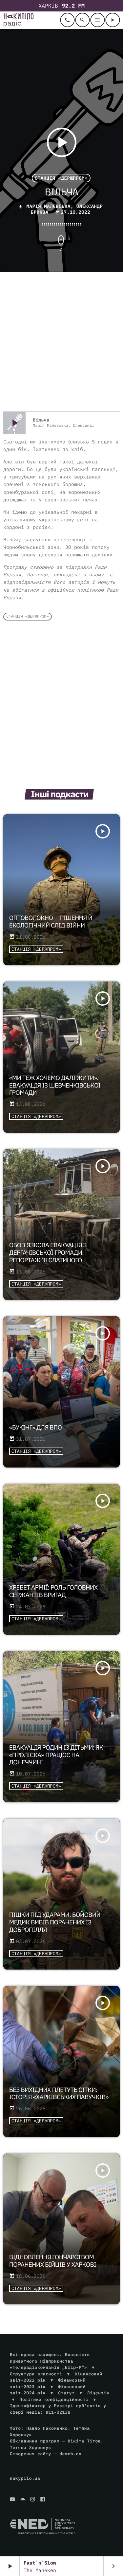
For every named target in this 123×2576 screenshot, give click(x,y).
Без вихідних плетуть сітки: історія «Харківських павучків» (59, 2094)
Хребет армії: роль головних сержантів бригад (53, 1591)
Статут (66, 2393)
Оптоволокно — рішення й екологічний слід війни (51, 922)
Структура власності (36, 2374)
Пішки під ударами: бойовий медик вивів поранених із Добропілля (55, 1922)
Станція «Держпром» (61, 178)
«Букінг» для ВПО (35, 1428)
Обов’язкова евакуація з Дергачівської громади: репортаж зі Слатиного (48, 1253)
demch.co (70, 2454)
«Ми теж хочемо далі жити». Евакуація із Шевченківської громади (55, 1086)
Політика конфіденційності (54, 2399)
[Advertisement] (61, 343)
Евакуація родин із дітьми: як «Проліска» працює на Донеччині (56, 1755)
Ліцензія (98, 2393)
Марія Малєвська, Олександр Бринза (65, 209)
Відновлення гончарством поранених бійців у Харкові (53, 2261)
